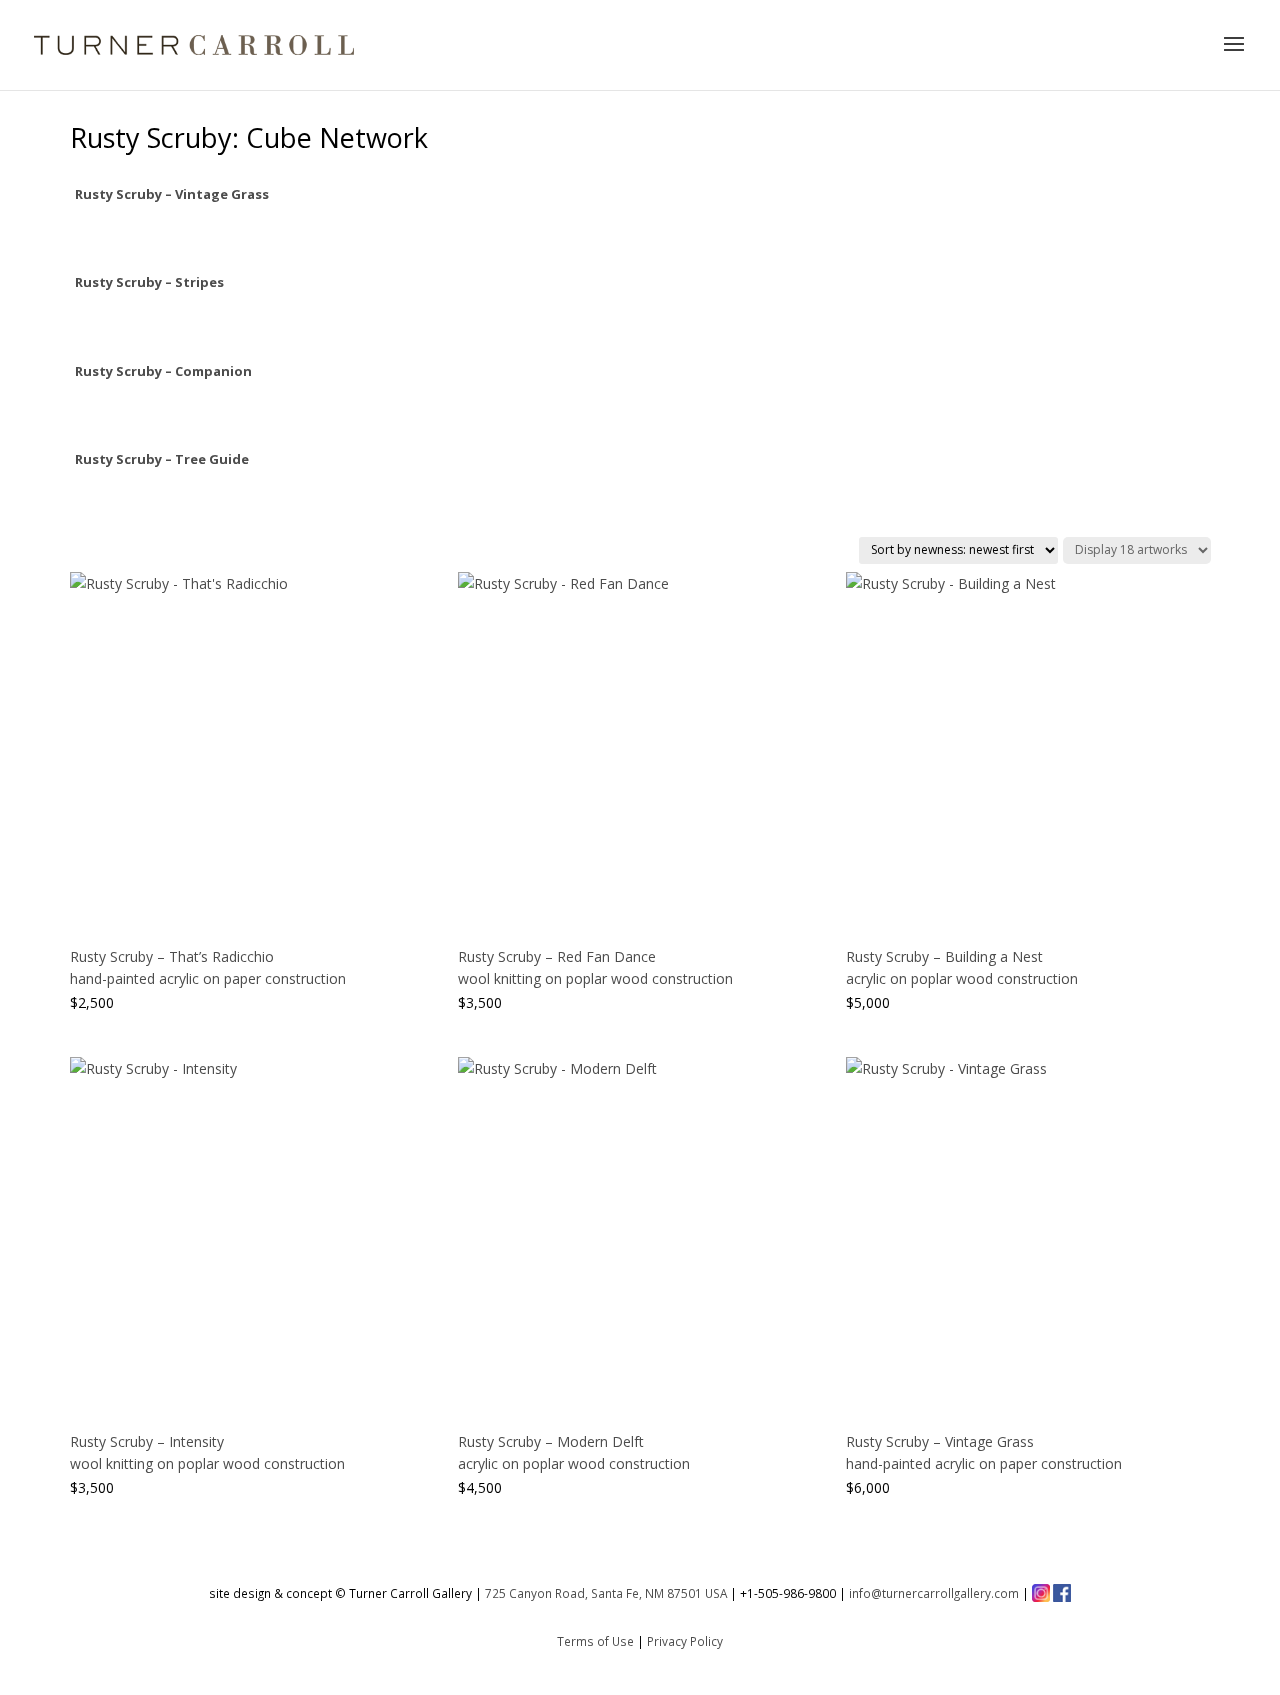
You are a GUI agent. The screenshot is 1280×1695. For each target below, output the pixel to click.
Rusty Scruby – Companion (163, 371)
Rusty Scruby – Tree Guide (162, 459)
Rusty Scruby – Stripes (149, 282)
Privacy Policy (685, 1641)
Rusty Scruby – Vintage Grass (172, 194)
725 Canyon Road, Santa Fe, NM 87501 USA (606, 1593)
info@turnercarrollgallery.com (934, 1593)
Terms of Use (595, 1641)
